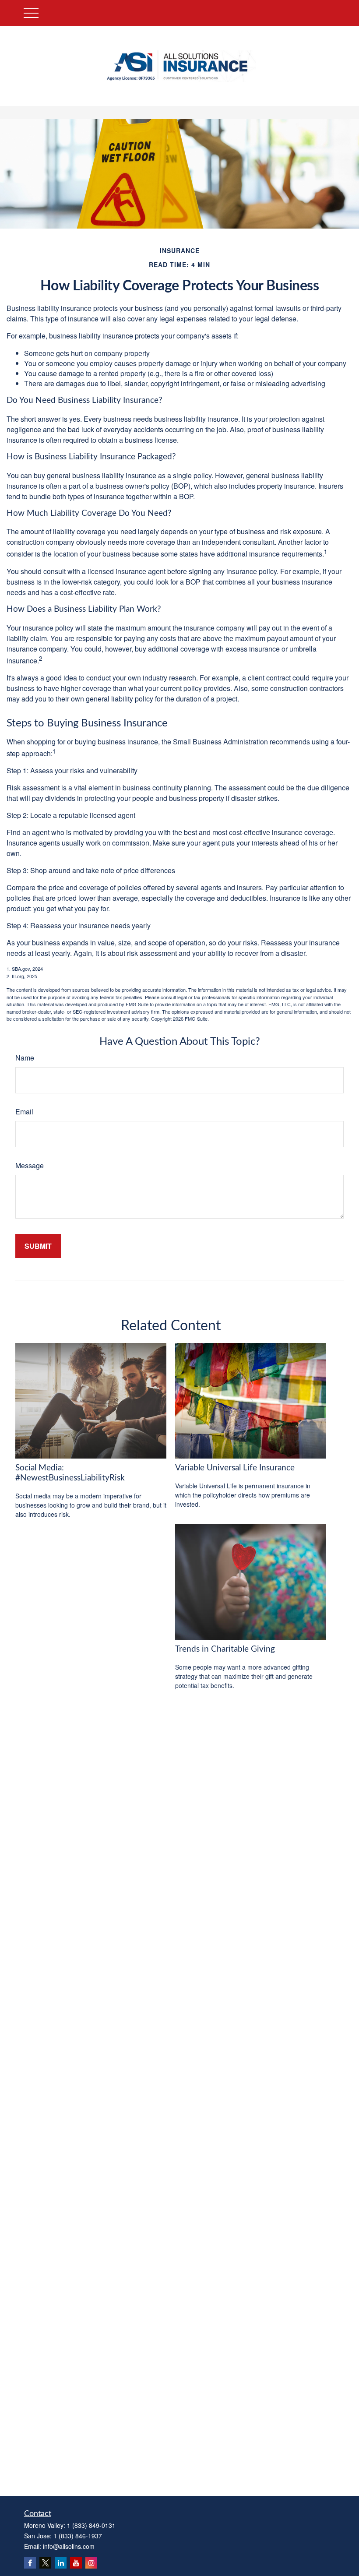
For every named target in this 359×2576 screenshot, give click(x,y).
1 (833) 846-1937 (78, 2536)
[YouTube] (76, 2563)
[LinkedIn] (61, 2563)
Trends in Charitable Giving (225, 1649)
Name (25, 1058)
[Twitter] (45, 2563)
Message (30, 1165)
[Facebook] (30, 2563)
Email (24, 1112)
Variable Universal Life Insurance (235, 1468)
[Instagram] (91, 2563)
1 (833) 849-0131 (91, 2525)
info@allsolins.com (69, 2546)
